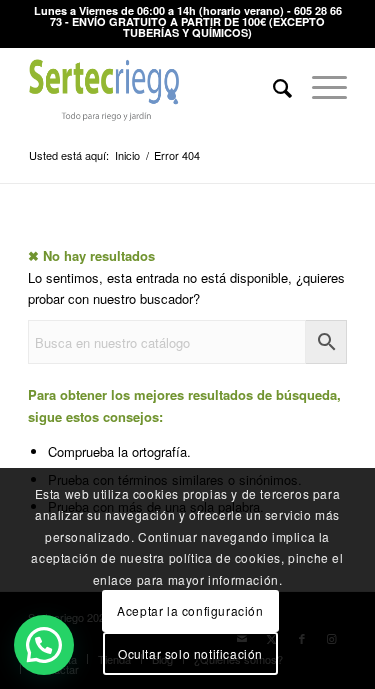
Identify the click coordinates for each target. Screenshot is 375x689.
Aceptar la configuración (190, 610)
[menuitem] (272, 87)
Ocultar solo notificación (190, 653)
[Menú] (319, 87)
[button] (44, 645)
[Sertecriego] (155, 87)
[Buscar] (272, 87)
